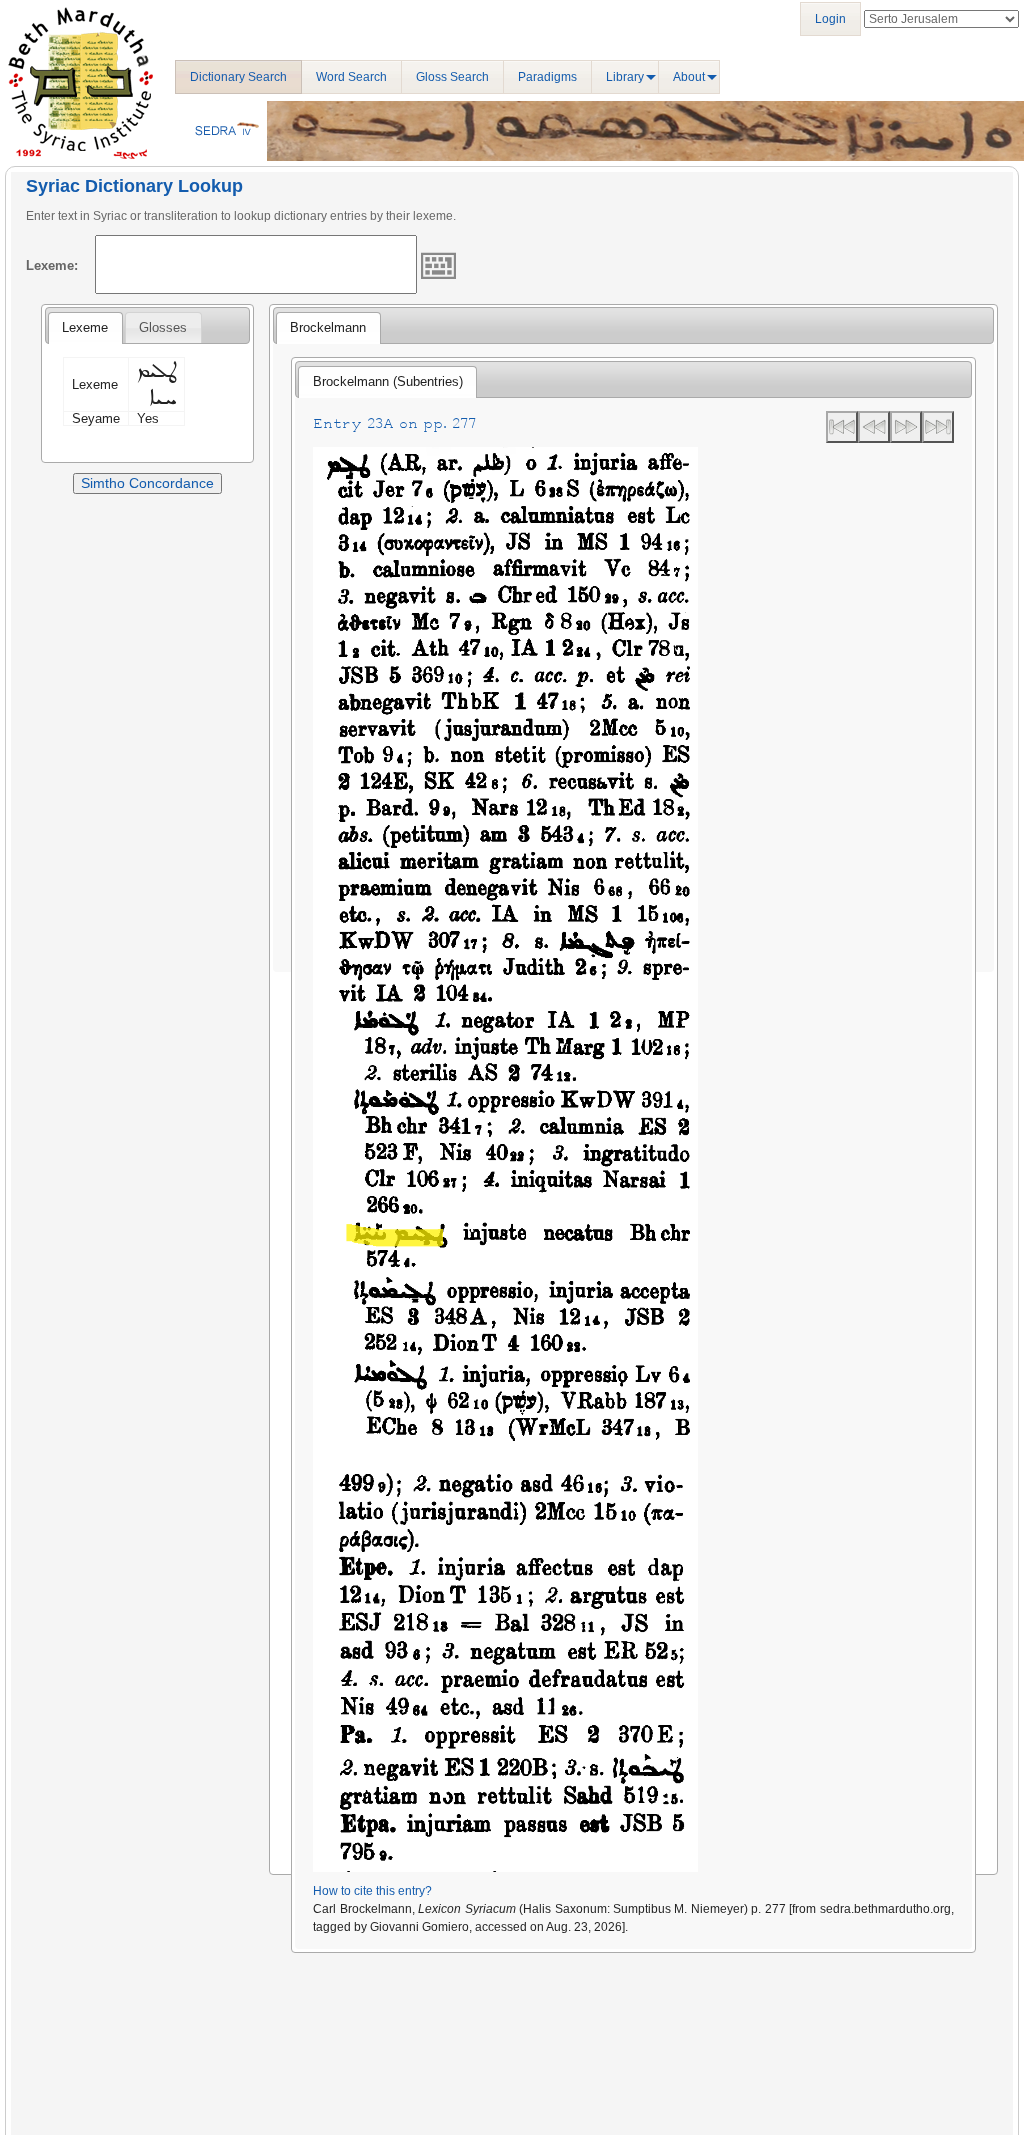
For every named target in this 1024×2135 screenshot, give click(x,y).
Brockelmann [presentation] (328, 327)
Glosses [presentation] (163, 327)
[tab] (85, 328)
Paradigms (547, 77)
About (689, 77)
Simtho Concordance (147, 483)
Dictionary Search (238, 77)
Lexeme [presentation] (85, 327)
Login (830, 19)
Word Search (351, 77)
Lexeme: (52, 265)
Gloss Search (452, 77)
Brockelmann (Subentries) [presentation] (388, 381)
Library (625, 77)
